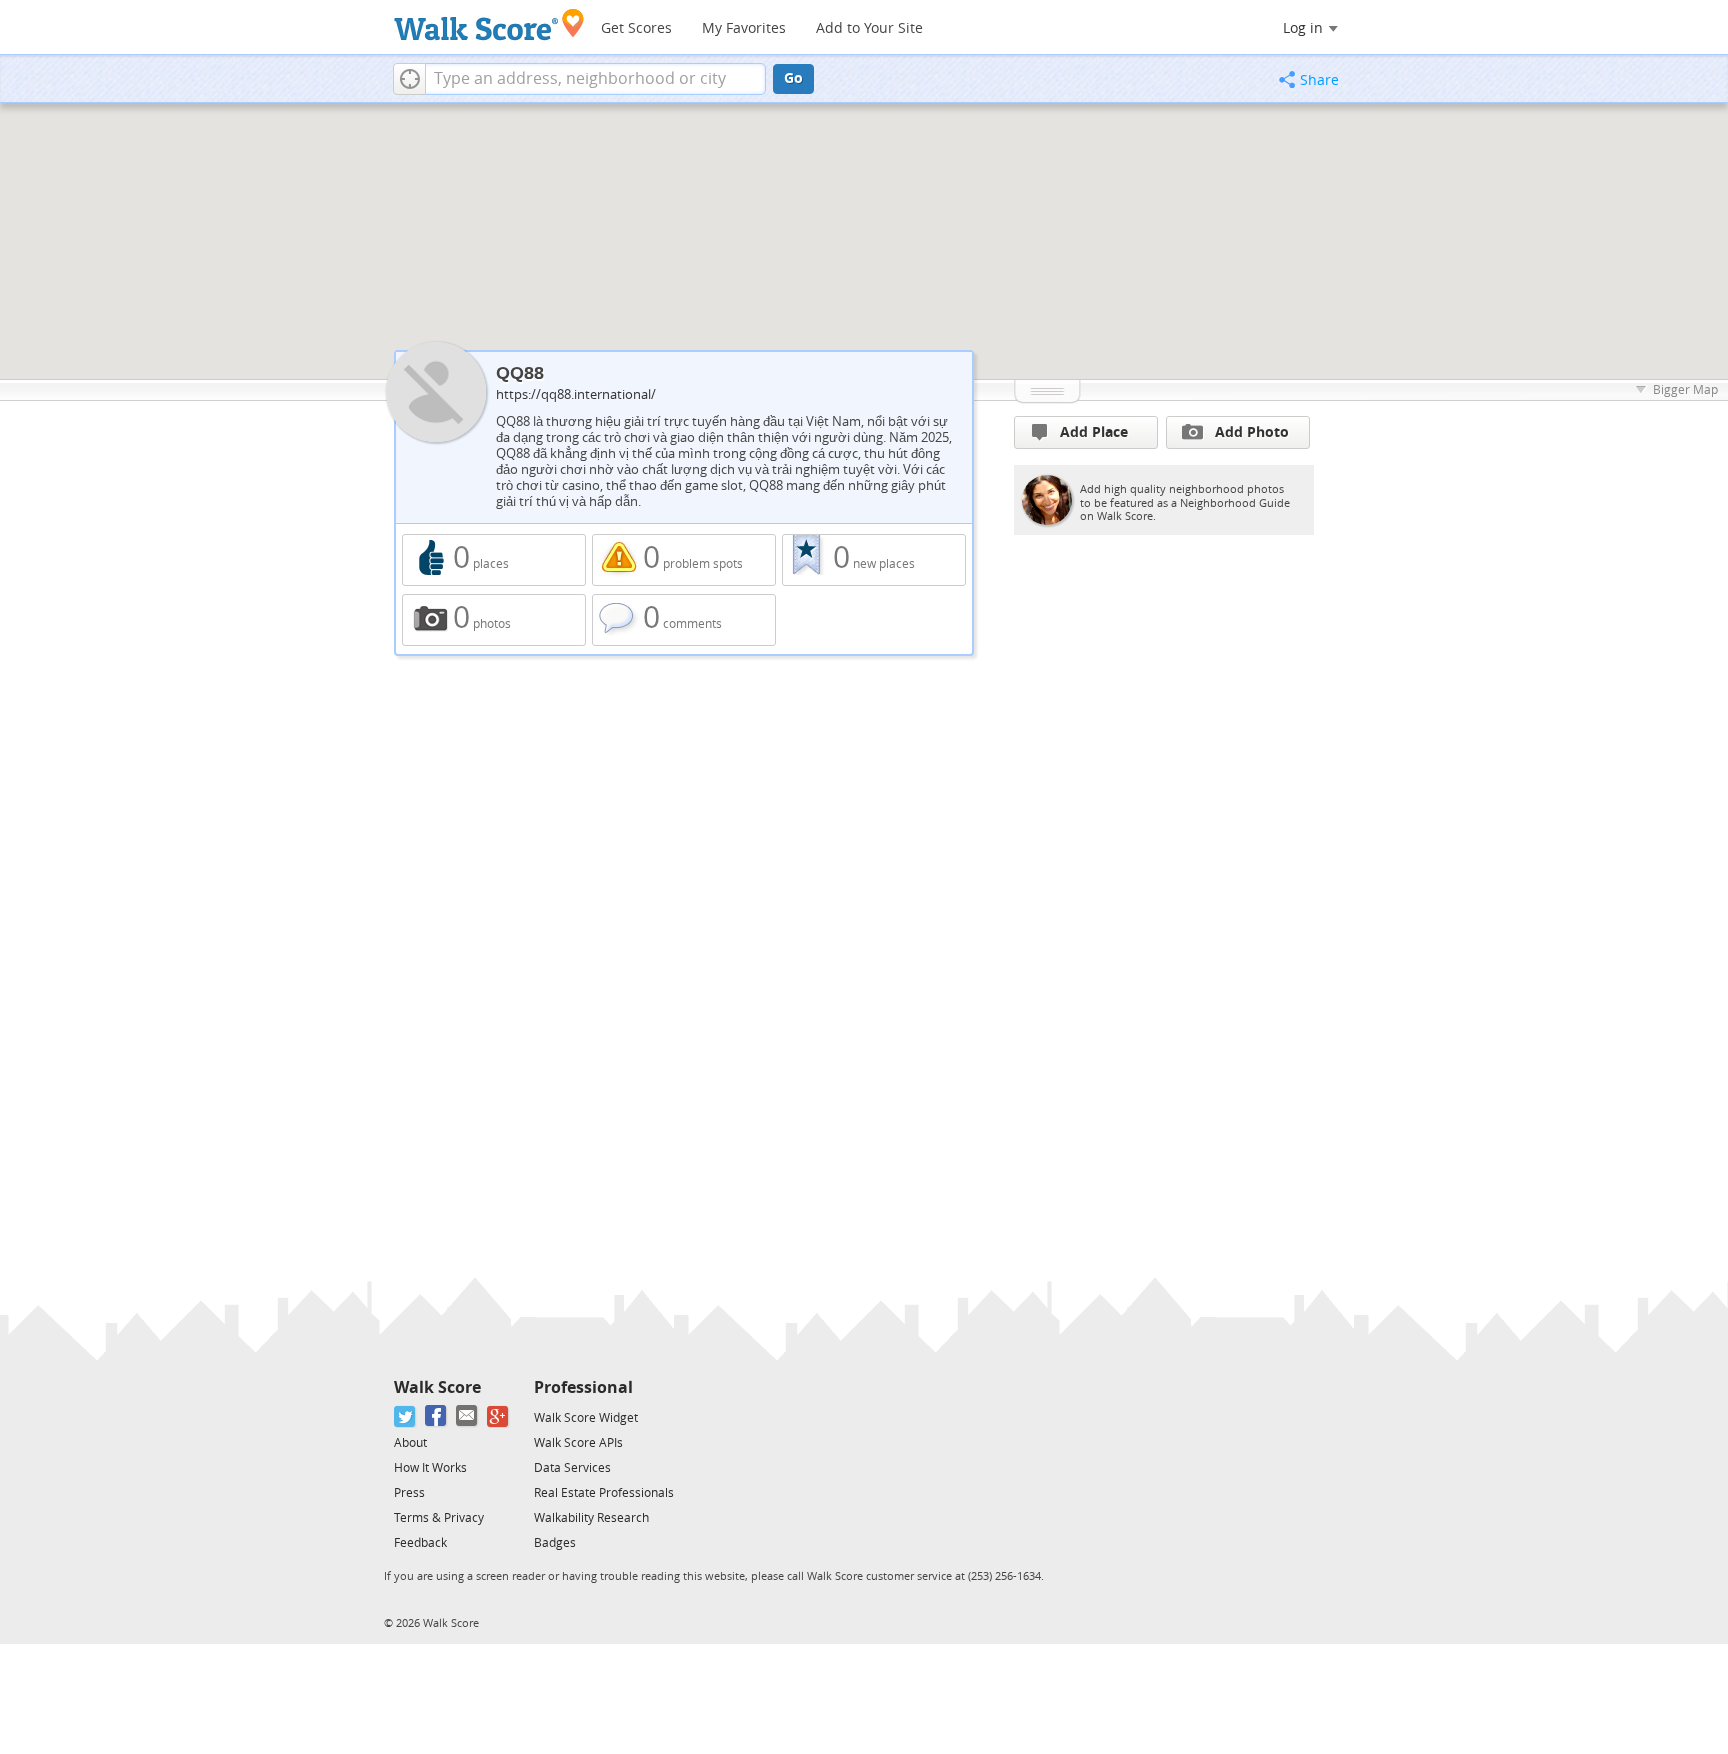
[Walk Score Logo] (489, 24)
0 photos (494, 620)
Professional (583, 1387)
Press (409, 1493)
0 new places (874, 560)
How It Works (430, 1468)
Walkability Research (591, 1518)
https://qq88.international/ (576, 394)
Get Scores (636, 28)
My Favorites (744, 28)
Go (793, 78)
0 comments (684, 620)
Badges (555, 1543)
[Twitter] (405, 1416)
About (410, 1443)
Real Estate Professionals (604, 1493)
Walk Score (437, 1387)
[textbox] (595, 79)
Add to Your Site (869, 28)
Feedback (420, 1543)
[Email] (467, 1416)
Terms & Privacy (439, 1518)
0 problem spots (684, 560)
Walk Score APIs (578, 1443)
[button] (409, 79)
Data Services (572, 1468)
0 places (494, 560)
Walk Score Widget (586, 1418)
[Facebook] (436, 1416)
